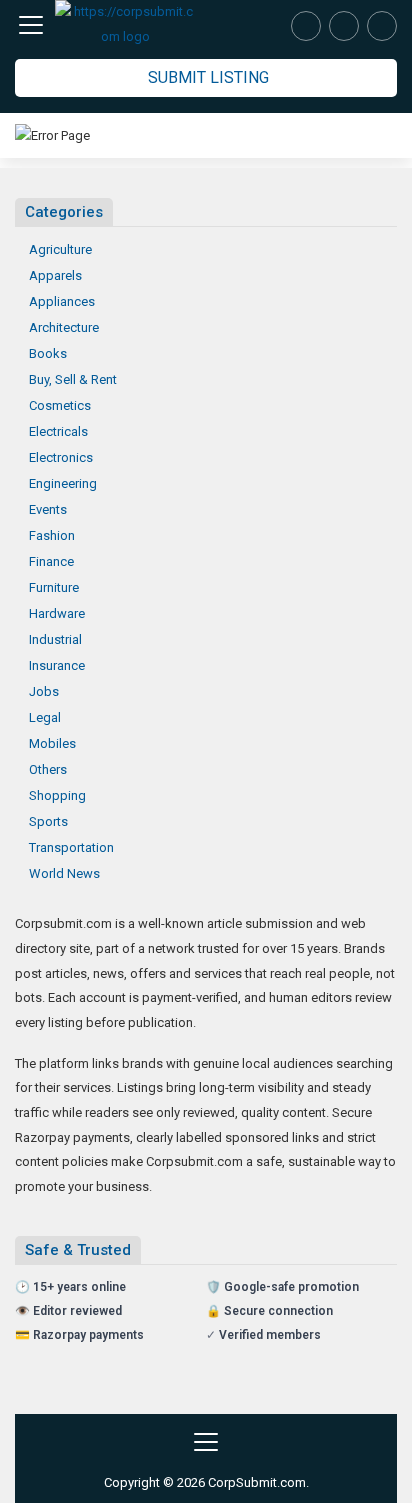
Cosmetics (60, 405)
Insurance (57, 665)
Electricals (58, 431)
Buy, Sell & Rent (73, 379)
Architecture (64, 327)
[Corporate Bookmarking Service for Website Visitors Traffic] (125, 24)
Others (48, 769)
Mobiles (52, 743)
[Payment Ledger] (344, 26)
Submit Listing (208, 77)
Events (48, 509)
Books (48, 353)
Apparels (55, 275)
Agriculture (60, 249)
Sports (48, 821)
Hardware (57, 613)
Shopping (57, 795)
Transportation (71, 847)
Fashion (52, 535)
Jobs (44, 691)
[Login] (382, 26)
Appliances (62, 301)
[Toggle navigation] (31, 25)
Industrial (55, 639)
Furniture (54, 587)
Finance (51, 561)
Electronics (61, 457)
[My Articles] (306, 26)
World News (64, 873)
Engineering (63, 483)
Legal (45, 717)
